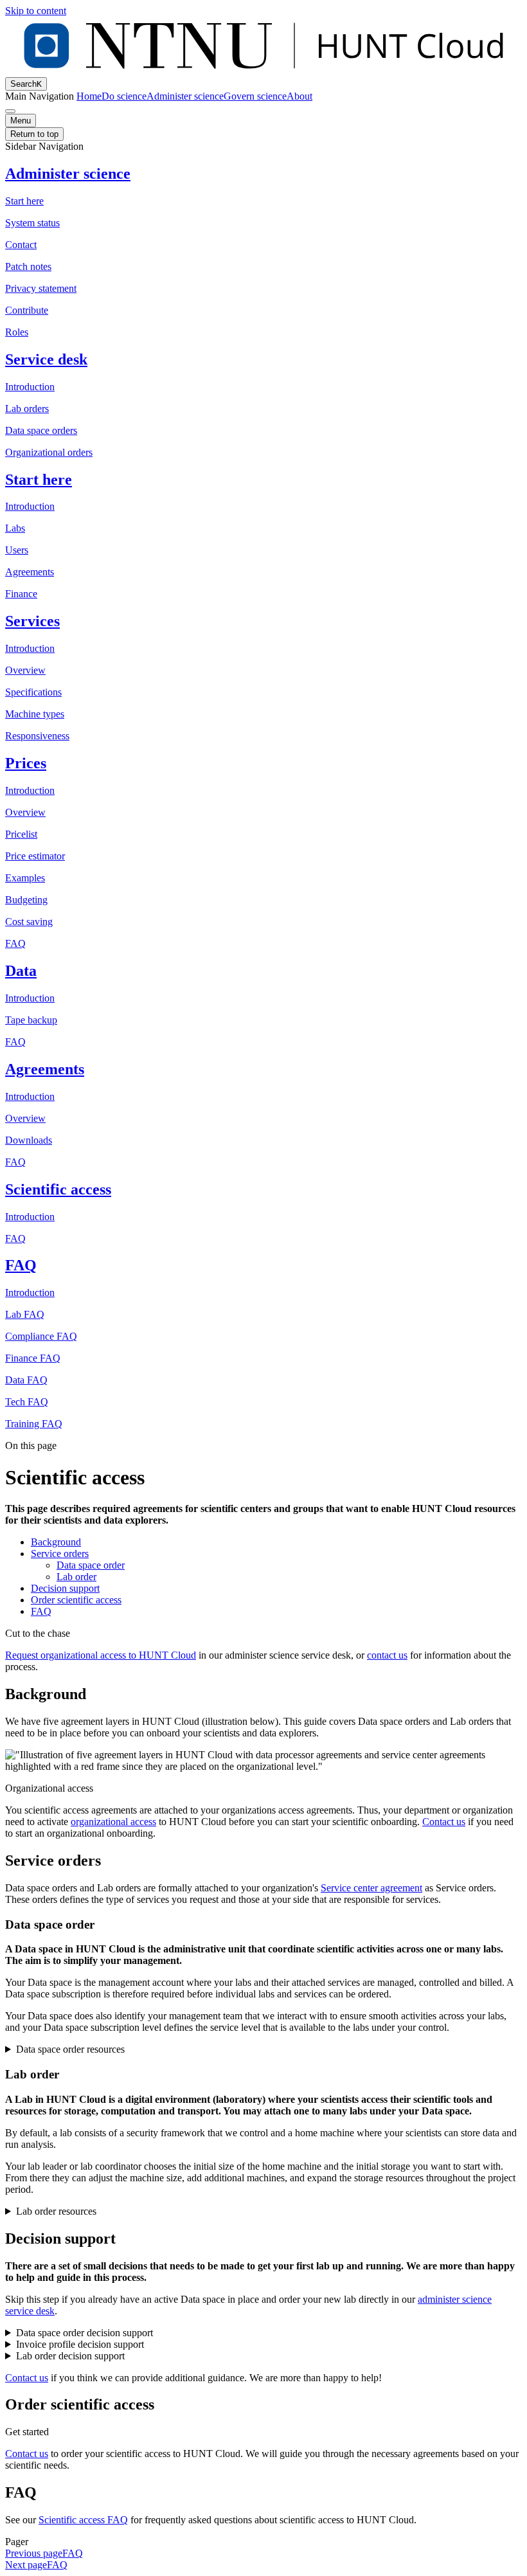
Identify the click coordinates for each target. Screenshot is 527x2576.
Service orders (60, 1554)
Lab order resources (56, 2211)
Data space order (91, 1565)
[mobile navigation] (10, 111)
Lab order (76, 1577)
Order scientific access (76, 1600)
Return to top (34, 134)
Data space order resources (70, 2049)
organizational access (113, 1822)
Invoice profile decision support (80, 2344)
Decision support (65, 1588)
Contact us (444, 1822)
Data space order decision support (85, 2333)
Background (56, 1542)
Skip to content (36, 11)
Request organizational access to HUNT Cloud (101, 1655)
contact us (387, 1655)
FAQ (41, 1611)
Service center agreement (371, 1888)
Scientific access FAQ (83, 2520)
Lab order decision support (70, 2356)
